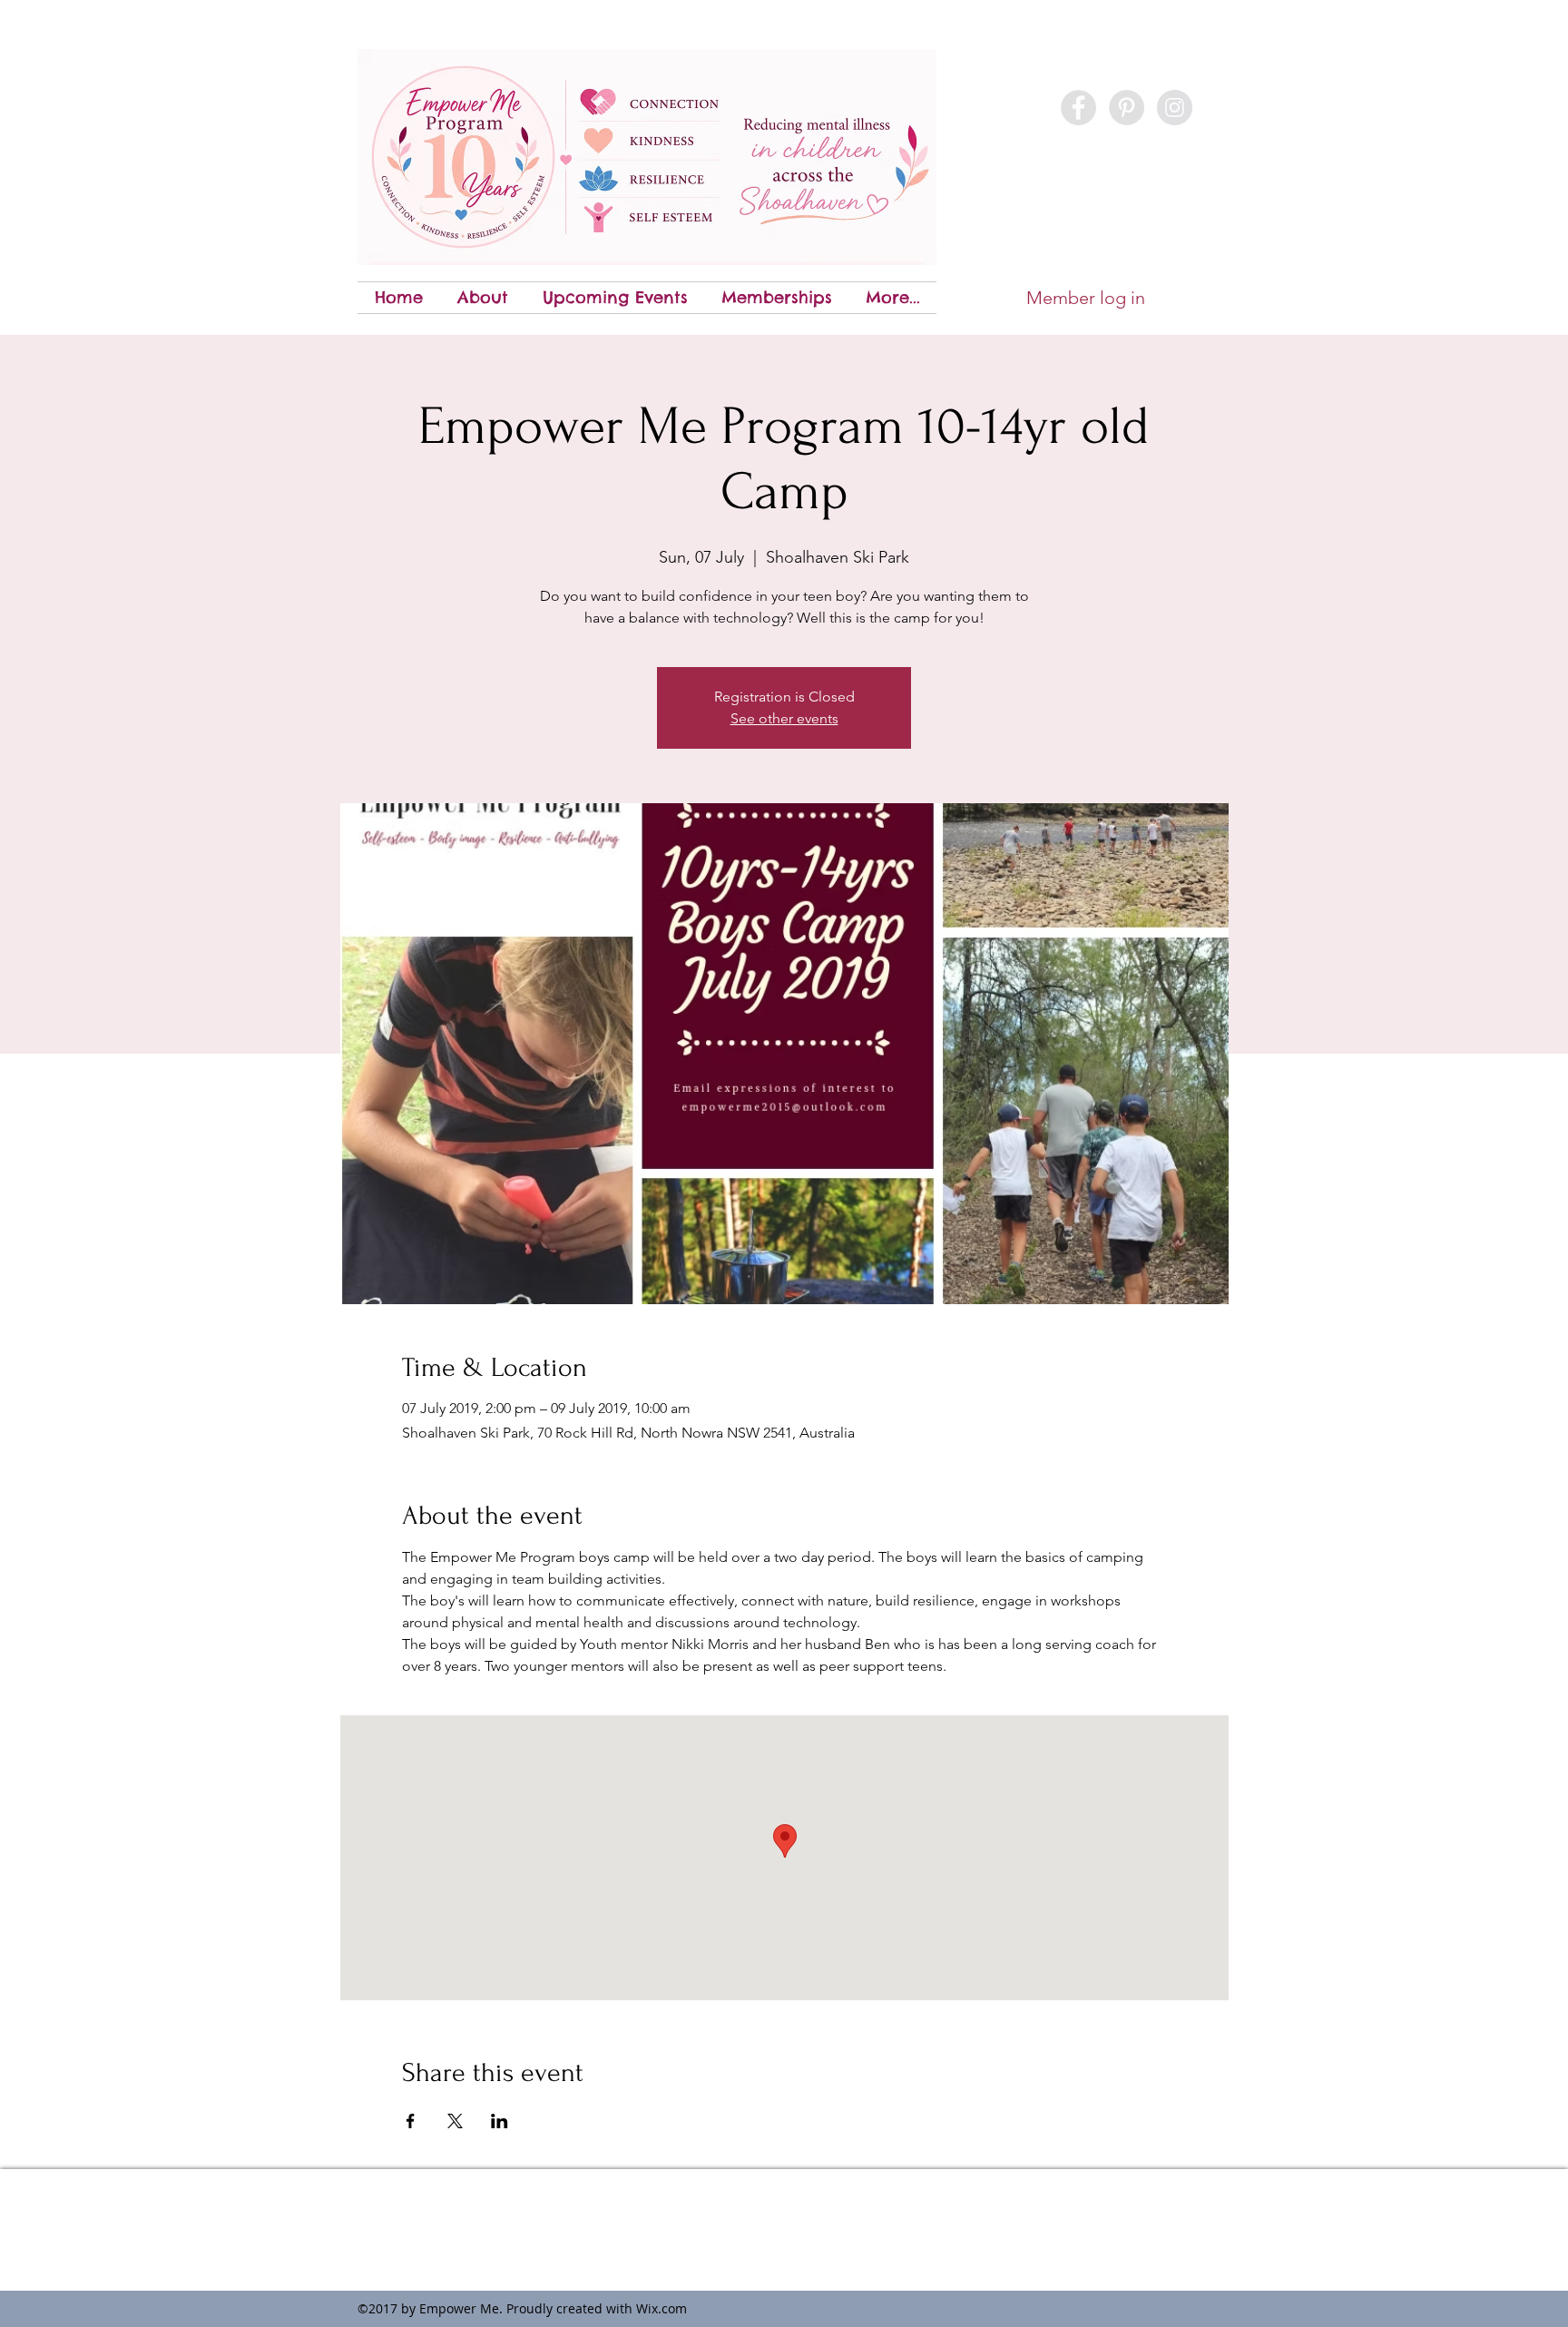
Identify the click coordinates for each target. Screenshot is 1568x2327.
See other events (784, 718)
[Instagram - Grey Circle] (1175, 108)
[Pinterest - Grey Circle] (1127, 108)
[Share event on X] (455, 2121)
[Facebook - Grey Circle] (1078, 108)
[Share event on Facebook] (411, 2121)
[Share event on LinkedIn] (500, 2121)
